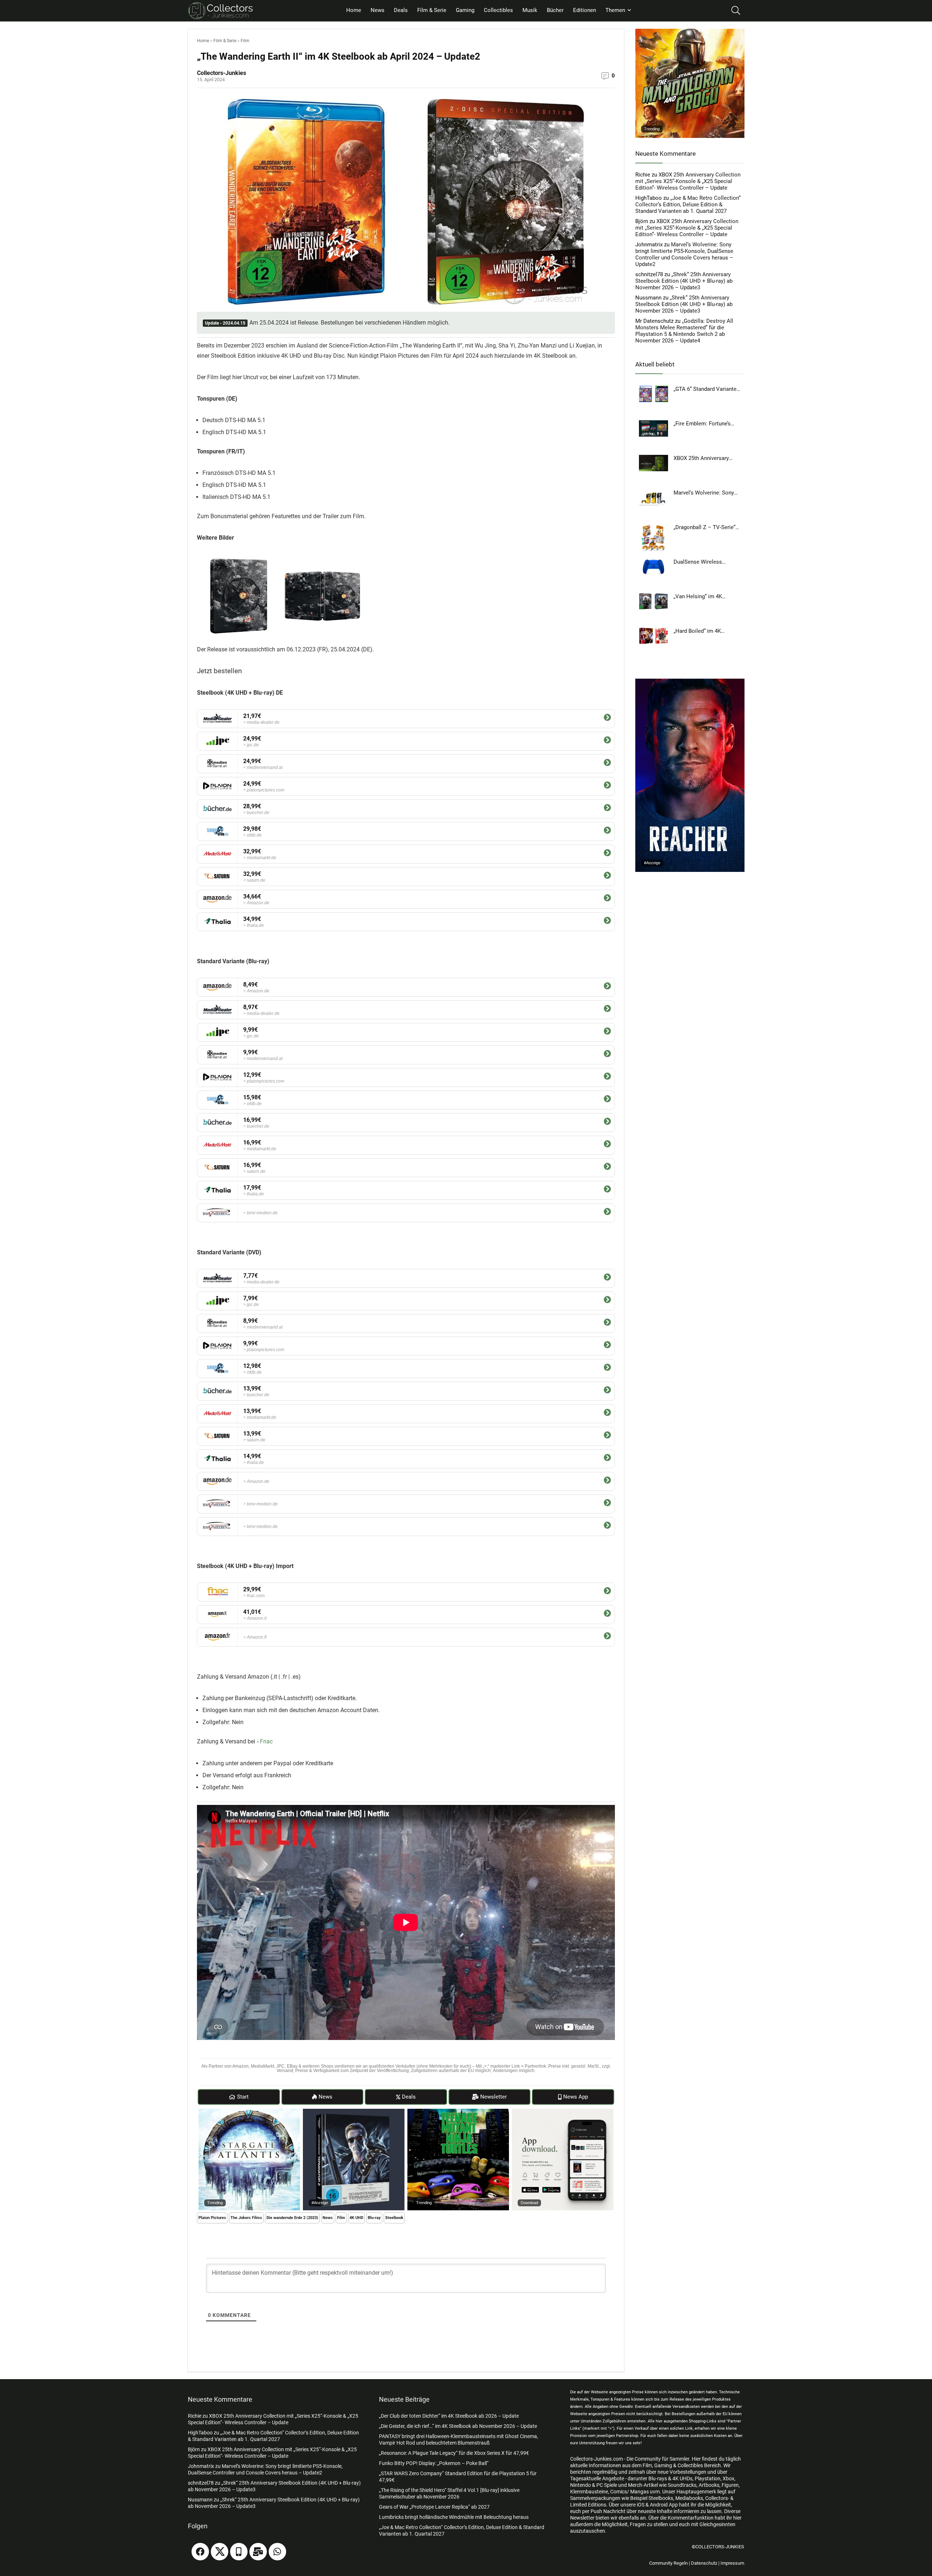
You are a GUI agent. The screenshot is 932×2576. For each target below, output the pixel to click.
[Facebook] (200, 2552)
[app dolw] (563, 2112)
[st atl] (249, 2112)
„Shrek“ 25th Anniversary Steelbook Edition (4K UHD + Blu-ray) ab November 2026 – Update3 (684, 281)
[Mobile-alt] (239, 2552)
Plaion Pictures (212, 2218)
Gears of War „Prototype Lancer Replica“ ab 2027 (434, 2507)
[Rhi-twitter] (220, 2552)
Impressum (732, 2563)
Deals (401, 10)
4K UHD (356, 2218)
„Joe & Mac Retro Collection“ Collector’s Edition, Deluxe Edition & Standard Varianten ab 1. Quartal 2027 (688, 205)
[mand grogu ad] (690, 32)
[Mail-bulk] (258, 2552)
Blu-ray (374, 2218)
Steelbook (394, 2218)
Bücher (555, 10)
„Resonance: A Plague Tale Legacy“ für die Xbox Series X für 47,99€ (454, 2453)
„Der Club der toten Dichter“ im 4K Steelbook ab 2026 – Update (449, 2416)
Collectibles (498, 10)
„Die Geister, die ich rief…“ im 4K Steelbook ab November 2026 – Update (458, 2426)
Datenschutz (704, 2563)
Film (245, 41)
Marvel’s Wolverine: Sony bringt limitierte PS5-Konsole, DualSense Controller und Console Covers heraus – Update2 (684, 254)
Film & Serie (432, 10)
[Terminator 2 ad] (354, 2112)
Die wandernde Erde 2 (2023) (292, 2218)
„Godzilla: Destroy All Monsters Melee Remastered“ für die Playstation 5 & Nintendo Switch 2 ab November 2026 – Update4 (684, 331)
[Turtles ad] (458, 2112)
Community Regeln (668, 2563)
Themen (615, 10)
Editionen (585, 10)
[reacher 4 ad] (690, 682)
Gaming (465, 10)
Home (354, 10)
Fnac (266, 1741)
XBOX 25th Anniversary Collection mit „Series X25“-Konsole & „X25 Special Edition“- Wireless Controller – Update (688, 181)
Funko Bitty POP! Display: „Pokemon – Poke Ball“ (434, 2463)
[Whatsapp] (277, 2552)
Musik (530, 10)
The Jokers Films (246, 2218)
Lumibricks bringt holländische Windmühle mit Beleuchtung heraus (454, 2517)
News (378, 10)
